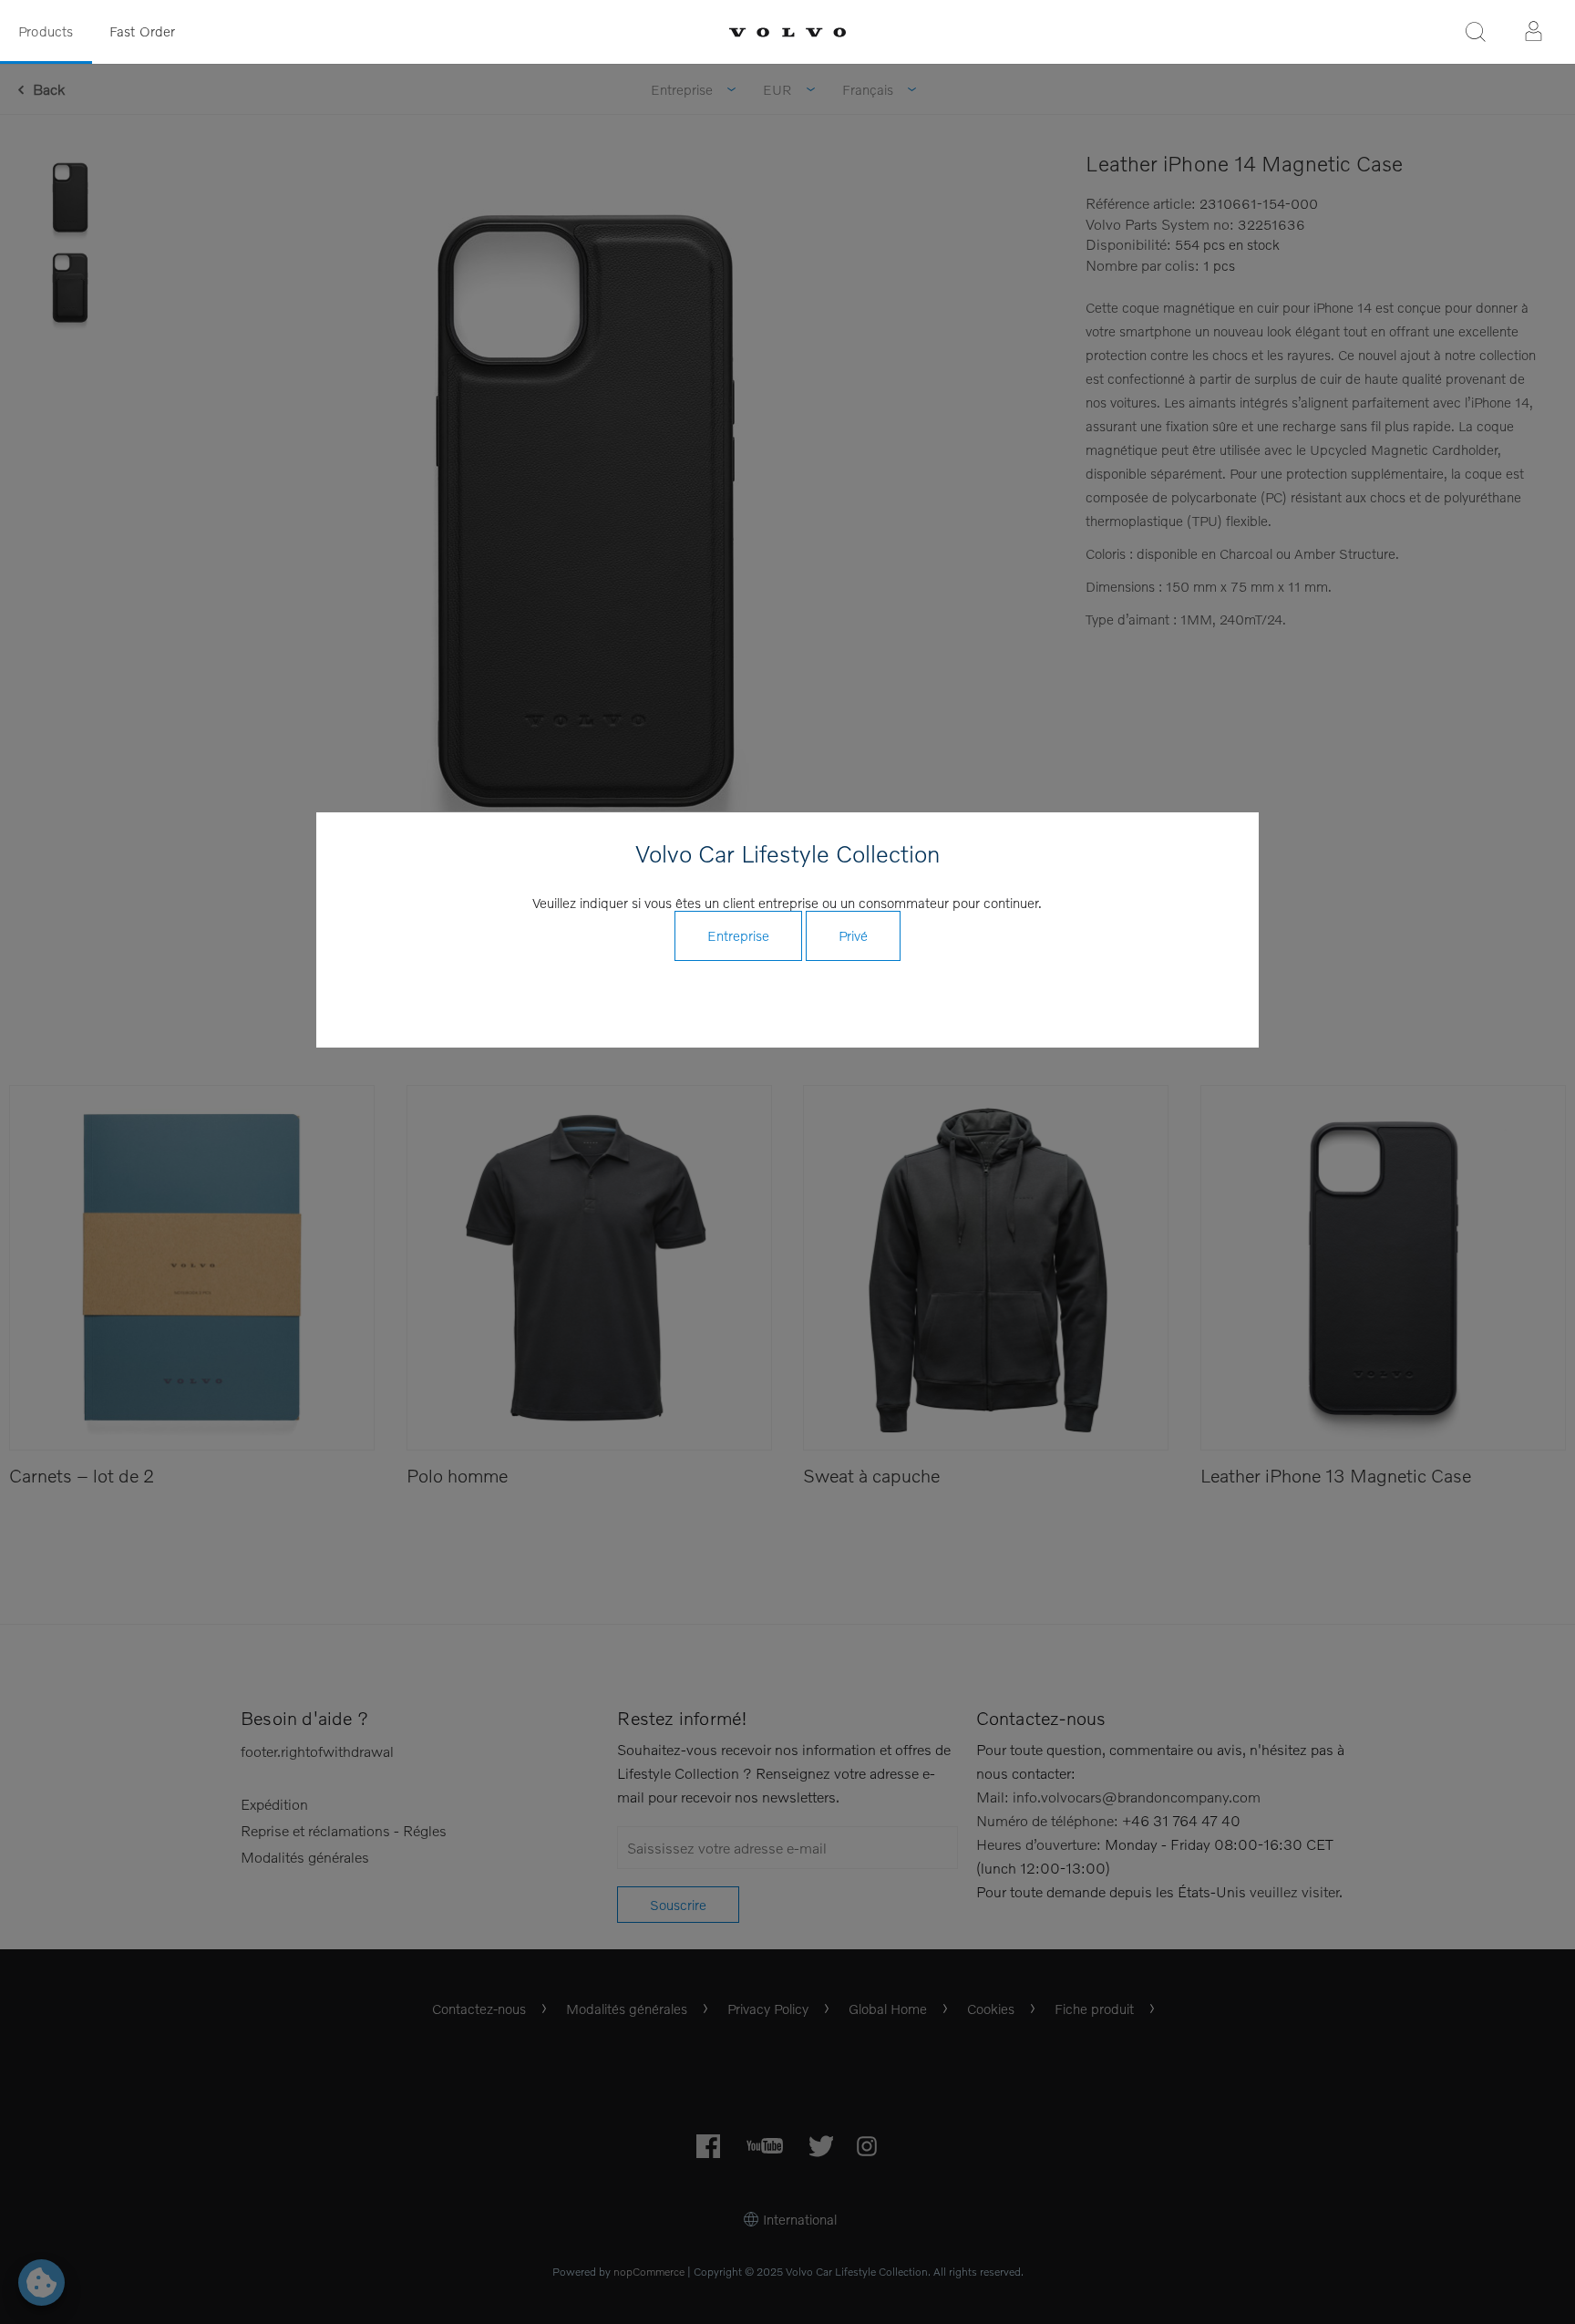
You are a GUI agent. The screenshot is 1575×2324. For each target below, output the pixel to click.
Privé (853, 935)
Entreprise (738, 935)
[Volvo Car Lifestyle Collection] (787, 32)
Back (49, 89)
